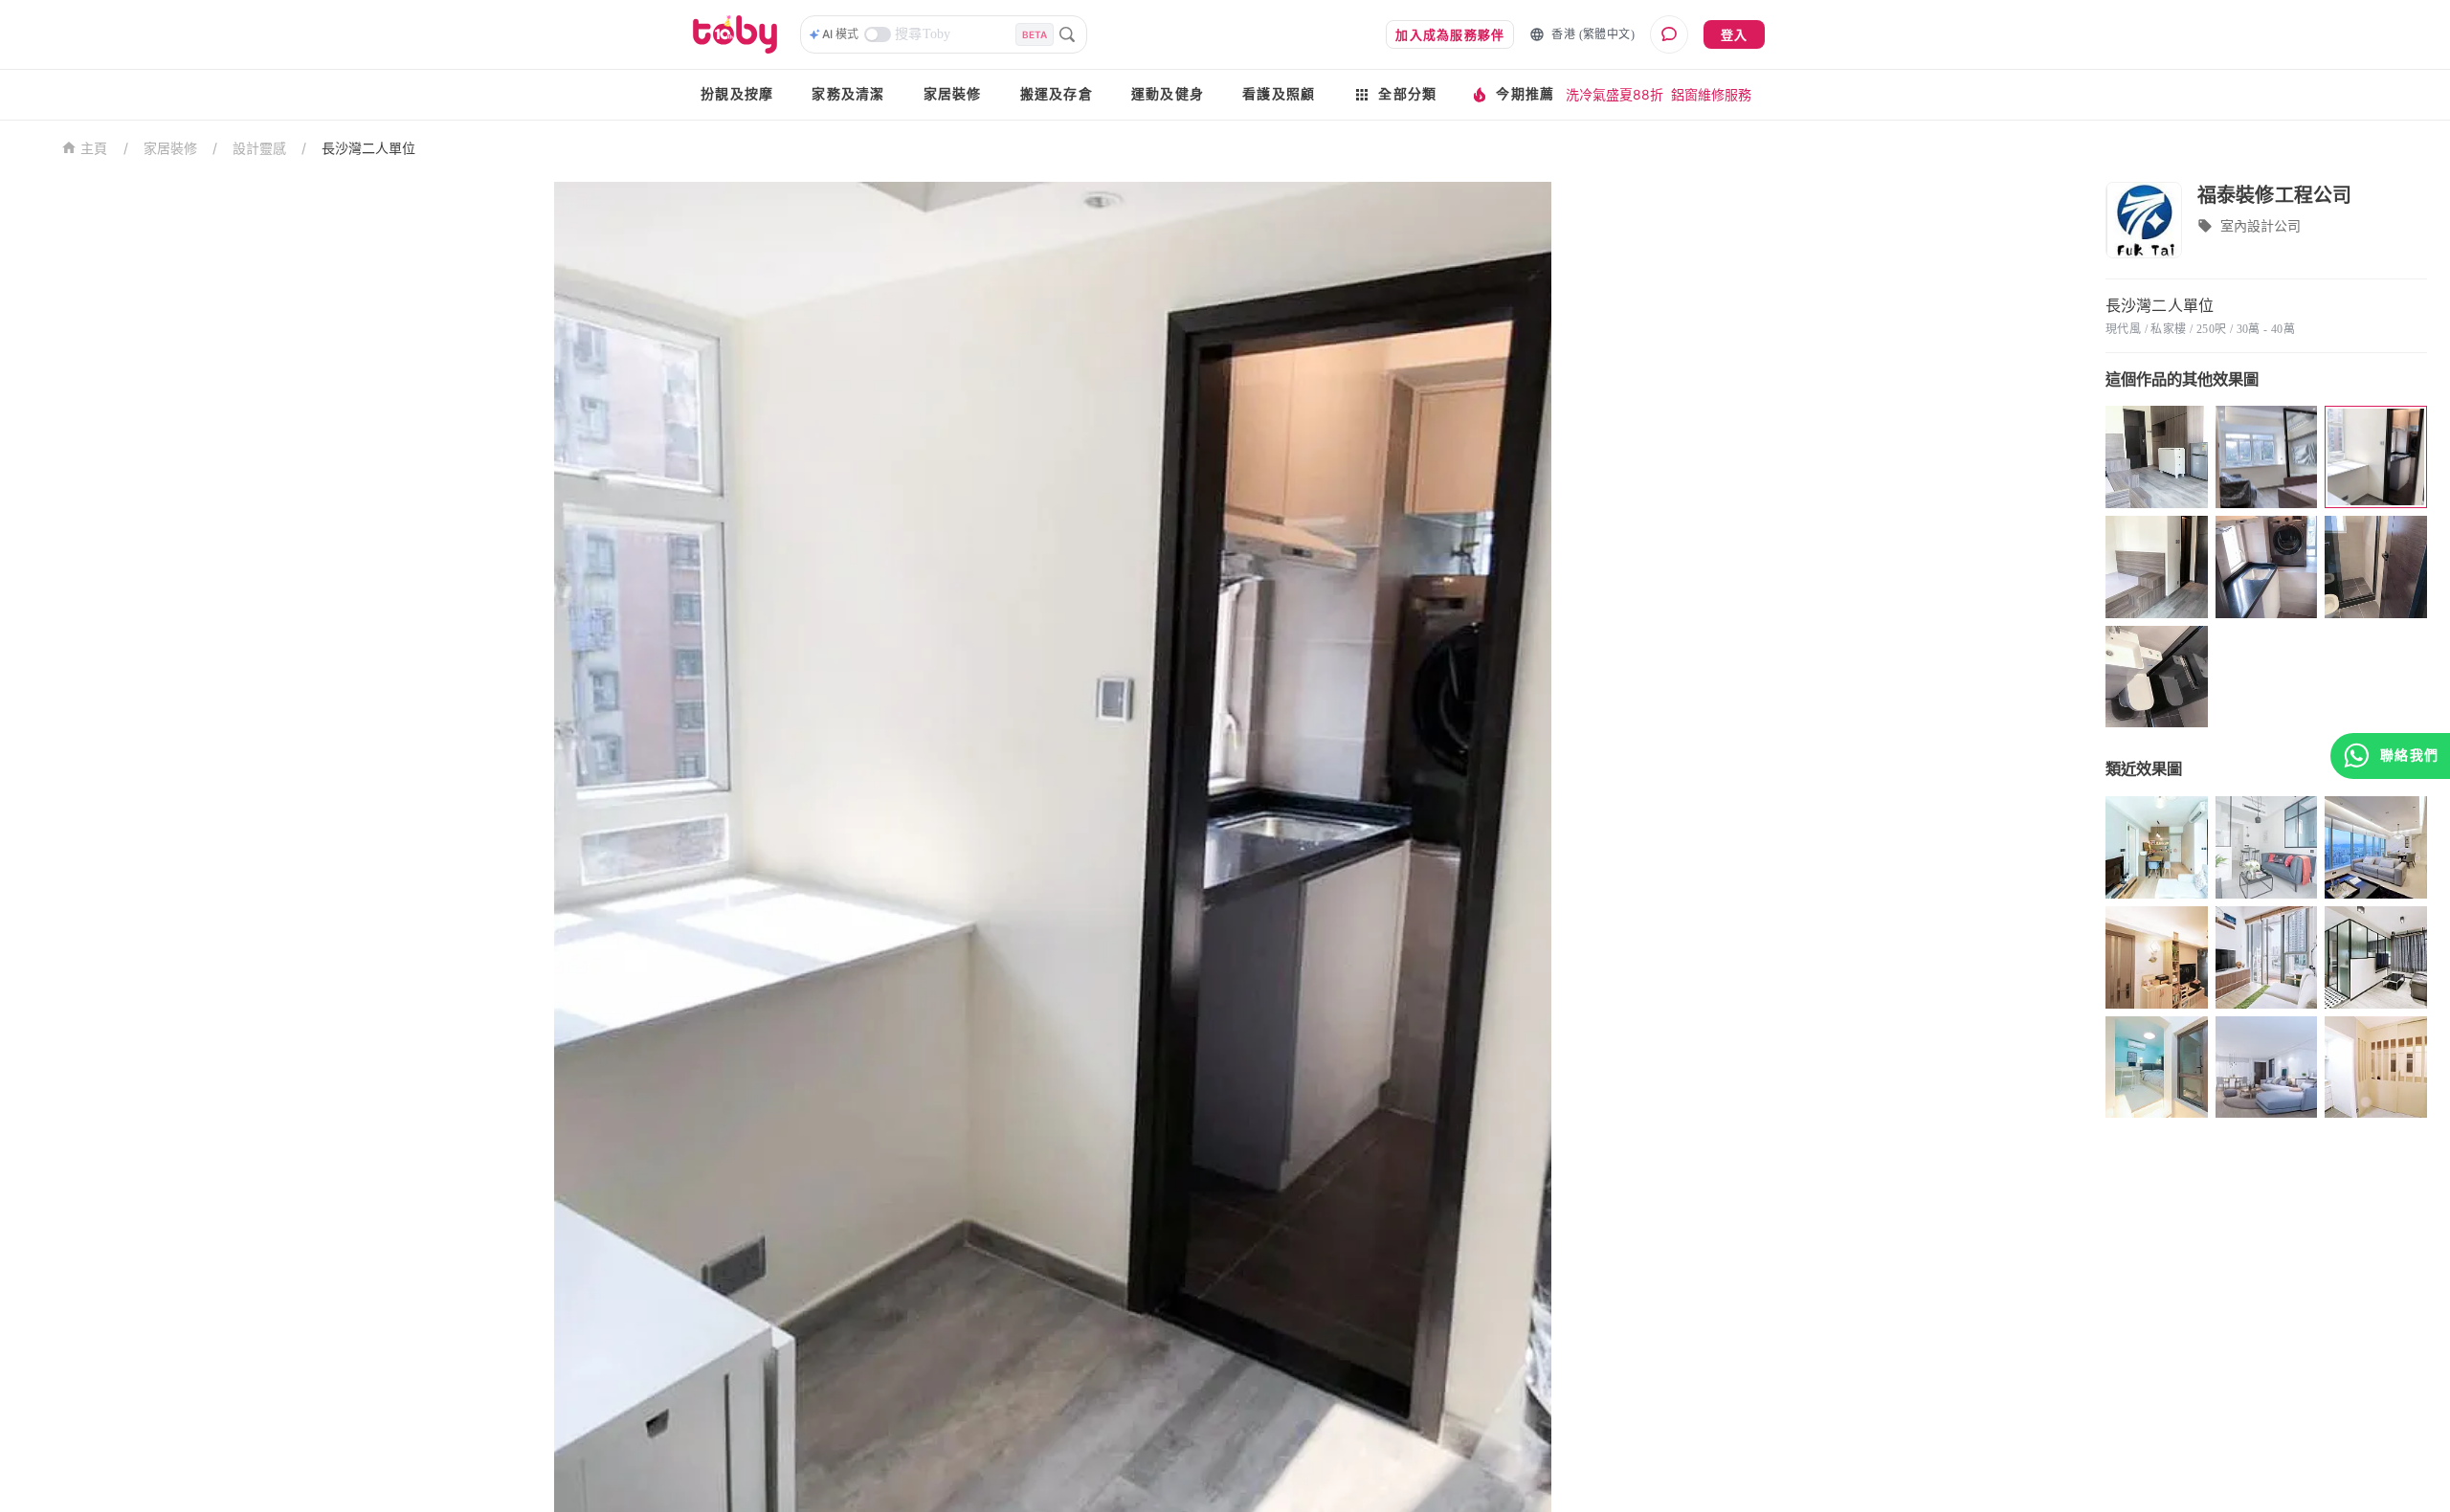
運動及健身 (1168, 94)
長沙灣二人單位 (368, 148)
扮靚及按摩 (737, 94)
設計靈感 (259, 148)
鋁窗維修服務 (1711, 94)
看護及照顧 (1279, 94)
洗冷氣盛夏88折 (1615, 94)
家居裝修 (953, 94)
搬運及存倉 (1057, 94)
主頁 (94, 149)
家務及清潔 (848, 94)
